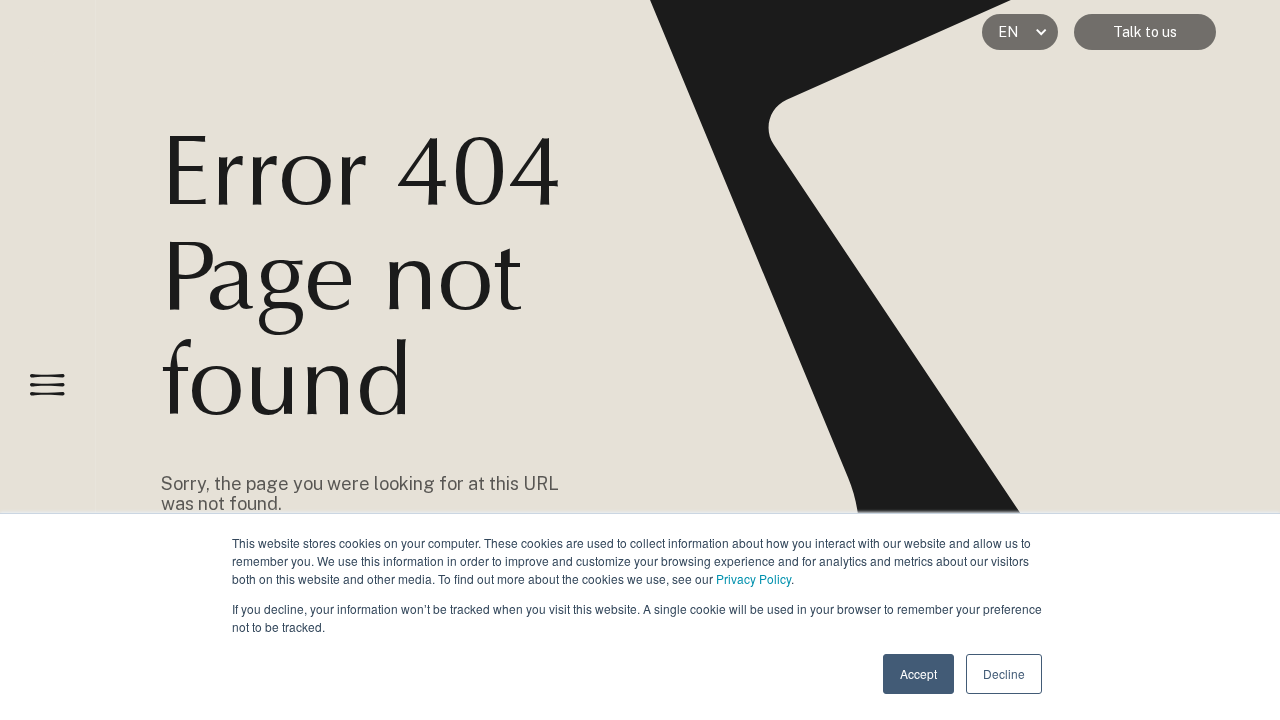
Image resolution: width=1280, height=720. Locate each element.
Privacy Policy (753, 578)
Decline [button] (1004, 673)
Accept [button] (918, 673)
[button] (1020, 32)
